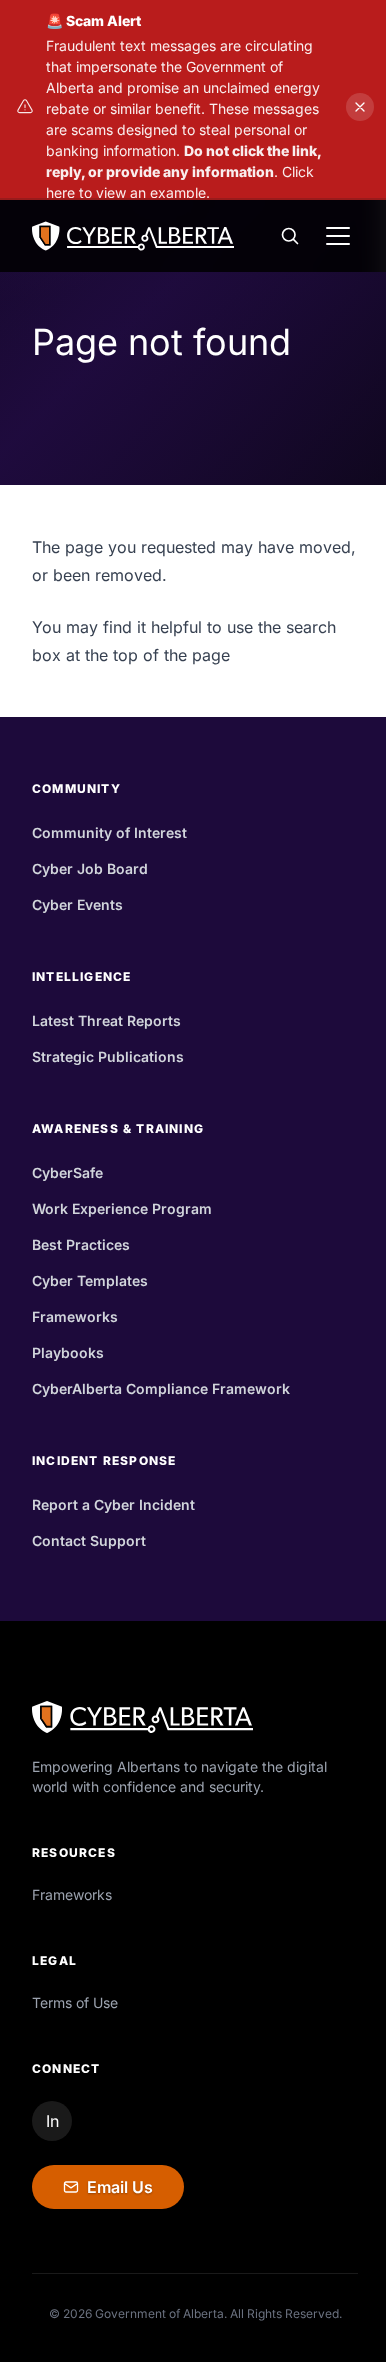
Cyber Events (77, 904)
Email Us (120, 2187)
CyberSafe (67, 1172)
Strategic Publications (108, 1056)
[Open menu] (338, 236)
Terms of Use (75, 2002)
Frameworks (75, 1316)
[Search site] (290, 236)
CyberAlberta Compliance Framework (161, 1388)
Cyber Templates (90, 1280)
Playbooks (68, 1352)
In (52, 2121)
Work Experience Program (122, 1208)
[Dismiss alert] (360, 107)
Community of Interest (109, 832)
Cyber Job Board (90, 868)
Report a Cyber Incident (113, 1504)
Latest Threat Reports (106, 1020)
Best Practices (81, 1244)
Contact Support (89, 1540)
